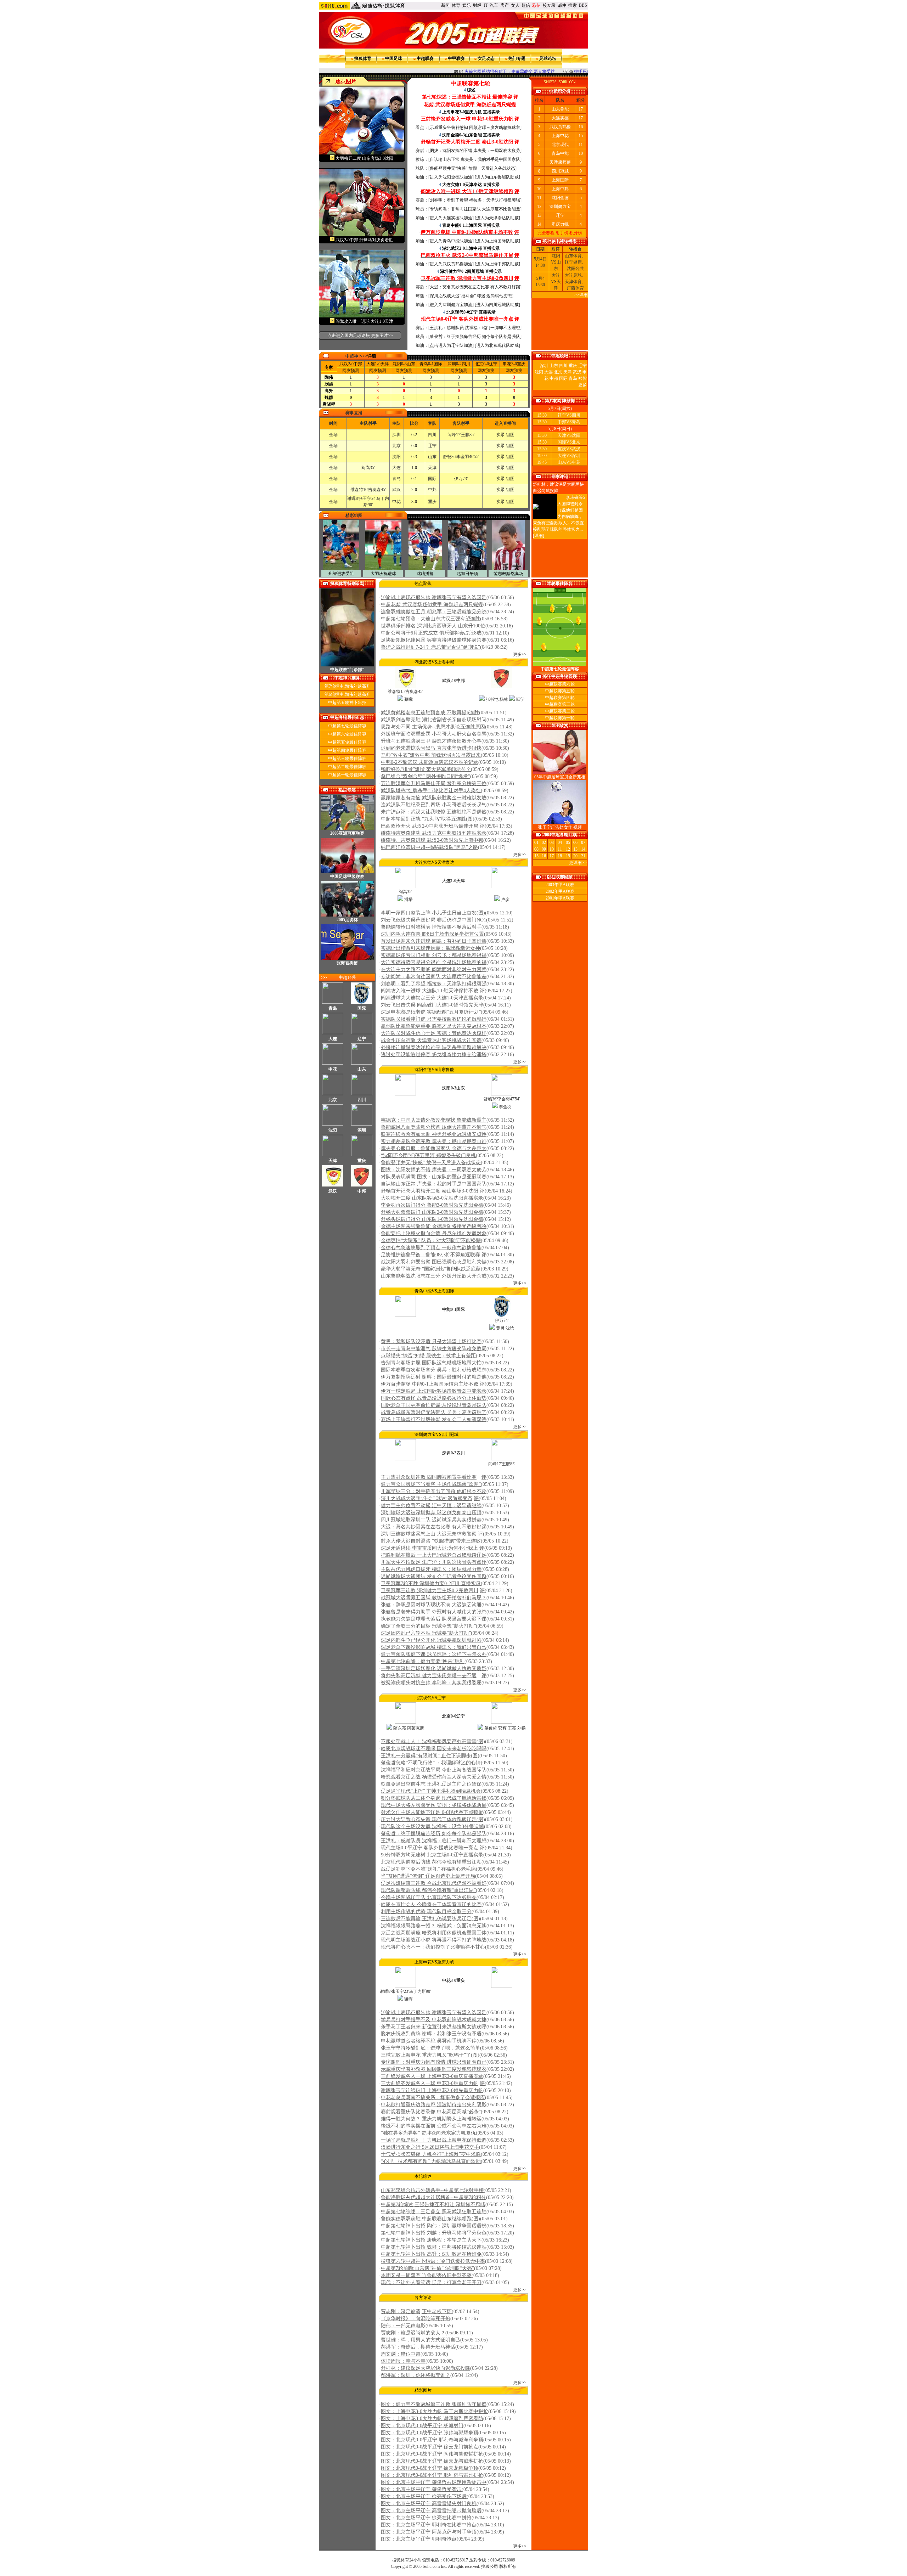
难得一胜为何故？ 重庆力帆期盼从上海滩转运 (431, 2119)
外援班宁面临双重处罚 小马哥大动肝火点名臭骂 (434, 734)
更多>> (520, 654)
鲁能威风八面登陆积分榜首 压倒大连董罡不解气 (434, 1127)
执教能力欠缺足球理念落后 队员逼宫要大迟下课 (434, 1619)
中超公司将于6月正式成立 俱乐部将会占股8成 (431, 633)
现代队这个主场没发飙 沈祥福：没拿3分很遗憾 (432, 1827)
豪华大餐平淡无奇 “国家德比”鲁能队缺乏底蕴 (431, 1269)
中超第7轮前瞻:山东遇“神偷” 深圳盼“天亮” (427, 2268)
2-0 (351, 364)
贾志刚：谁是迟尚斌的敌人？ (413, 2333)
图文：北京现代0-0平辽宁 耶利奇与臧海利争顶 (432, 2440)
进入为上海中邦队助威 (497, 264)
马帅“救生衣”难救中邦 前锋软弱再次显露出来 (431, 755)
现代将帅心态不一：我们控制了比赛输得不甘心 (433, 1947)
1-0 (378, 364)
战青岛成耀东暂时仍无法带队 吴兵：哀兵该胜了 (434, 1412)
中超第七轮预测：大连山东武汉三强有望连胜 (430, 619)
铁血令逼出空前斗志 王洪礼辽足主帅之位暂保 (431, 1784)
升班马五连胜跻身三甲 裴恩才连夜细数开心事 (431, 741)
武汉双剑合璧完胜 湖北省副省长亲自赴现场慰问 (434, 720)
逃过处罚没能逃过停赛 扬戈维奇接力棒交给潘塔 (434, 1055)
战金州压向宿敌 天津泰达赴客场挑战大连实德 (431, 1040)
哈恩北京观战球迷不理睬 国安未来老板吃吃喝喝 (434, 1749)
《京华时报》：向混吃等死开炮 (416, 2319)
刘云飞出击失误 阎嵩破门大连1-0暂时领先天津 (432, 1005)
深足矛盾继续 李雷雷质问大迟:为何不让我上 (429, 1548)
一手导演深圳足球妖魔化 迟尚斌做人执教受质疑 (434, 1669)
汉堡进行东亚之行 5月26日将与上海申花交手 (430, 2147)
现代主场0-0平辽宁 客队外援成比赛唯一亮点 (430, 1848)
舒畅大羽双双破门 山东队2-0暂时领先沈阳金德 (432, 1212)
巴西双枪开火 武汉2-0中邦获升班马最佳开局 (430, 826)
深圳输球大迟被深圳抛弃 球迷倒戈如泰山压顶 (431, 1513)
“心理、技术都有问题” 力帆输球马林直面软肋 (431, 2161)
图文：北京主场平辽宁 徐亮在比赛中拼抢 (426, 2518)
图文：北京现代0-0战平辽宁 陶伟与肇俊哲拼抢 (432, 2454)
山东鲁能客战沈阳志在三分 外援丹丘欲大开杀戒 (434, 1276)
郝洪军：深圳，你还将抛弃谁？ (416, 2375)
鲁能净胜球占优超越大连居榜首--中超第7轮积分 (433, 2197)
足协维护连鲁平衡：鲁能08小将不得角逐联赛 (430, 1255)
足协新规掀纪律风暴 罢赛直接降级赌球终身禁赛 (434, 640)
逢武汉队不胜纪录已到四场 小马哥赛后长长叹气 (434, 805)
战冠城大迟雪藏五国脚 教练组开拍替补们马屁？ (434, 1598)
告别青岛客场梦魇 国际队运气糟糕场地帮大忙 (431, 1363)
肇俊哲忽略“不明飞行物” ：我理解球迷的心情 (431, 1763)
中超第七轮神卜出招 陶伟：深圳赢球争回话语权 (434, 2226)
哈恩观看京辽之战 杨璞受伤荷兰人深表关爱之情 (434, 1777)
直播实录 (491, 112)
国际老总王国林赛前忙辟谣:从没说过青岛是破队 (434, 1405)
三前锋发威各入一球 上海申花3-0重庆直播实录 (432, 2076)
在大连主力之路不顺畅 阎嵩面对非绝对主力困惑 (434, 969)
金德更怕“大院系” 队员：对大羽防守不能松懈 (431, 1241)
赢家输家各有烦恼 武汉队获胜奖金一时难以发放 (434, 798)
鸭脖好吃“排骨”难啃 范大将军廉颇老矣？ (426, 769)
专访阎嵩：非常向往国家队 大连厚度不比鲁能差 (475, 209)
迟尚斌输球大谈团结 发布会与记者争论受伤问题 (434, 1576)
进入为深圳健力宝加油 (451, 305)
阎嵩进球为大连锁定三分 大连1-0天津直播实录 (432, 998)
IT (486, 5)
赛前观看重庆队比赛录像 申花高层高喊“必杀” (431, 2112)
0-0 (486, 364)
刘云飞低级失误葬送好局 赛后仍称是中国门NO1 (433, 920)
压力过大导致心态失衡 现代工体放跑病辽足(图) (433, 1819)
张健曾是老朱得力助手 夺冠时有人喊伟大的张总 (434, 1612)
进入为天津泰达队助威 (497, 218)
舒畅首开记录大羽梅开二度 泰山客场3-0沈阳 (430, 1191)
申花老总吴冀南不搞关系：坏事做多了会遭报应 (433, 2098)
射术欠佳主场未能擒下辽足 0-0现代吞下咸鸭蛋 (432, 1812)
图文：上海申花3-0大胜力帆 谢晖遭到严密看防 (432, 2419)
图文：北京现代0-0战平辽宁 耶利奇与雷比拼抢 (432, 2475)
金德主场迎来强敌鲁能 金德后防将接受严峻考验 (434, 1226)
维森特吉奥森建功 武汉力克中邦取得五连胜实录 (434, 833)
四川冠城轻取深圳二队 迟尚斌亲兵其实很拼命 (431, 1520)
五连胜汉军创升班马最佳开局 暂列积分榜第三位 (434, 783)
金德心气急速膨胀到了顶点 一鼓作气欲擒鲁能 (431, 1248)
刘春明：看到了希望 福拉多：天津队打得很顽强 (475, 200)
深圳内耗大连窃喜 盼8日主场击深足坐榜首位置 (432, 934)
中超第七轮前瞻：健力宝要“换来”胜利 (423, 1661)
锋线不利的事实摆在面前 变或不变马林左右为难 (434, 2126)
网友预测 (351, 371)
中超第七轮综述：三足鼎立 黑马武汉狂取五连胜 (434, 2212)
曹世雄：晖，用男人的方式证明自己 (421, 2340)
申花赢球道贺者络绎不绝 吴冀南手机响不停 (429, 2041)
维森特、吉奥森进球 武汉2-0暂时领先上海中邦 (432, 840)
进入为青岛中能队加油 (451, 241)
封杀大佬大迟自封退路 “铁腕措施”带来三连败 (431, 1541)
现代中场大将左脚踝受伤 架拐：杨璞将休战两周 (434, 1805)
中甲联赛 (456, 58)
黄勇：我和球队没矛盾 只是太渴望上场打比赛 (431, 1341)
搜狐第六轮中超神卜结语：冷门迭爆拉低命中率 (433, 2261)
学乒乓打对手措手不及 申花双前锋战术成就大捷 (434, 2020)
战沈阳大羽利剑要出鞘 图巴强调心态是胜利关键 (434, 1262)
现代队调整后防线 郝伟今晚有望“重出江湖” (428, 1890)
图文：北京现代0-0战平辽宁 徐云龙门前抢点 (430, 2447)
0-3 (404, 364)
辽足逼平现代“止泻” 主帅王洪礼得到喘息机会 (431, 1791)
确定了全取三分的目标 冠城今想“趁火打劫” (428, 1626)
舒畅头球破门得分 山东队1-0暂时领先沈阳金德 (432, 1219)
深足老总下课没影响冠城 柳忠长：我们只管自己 (434, 1647)
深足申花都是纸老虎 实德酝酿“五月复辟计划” (431, 1012)
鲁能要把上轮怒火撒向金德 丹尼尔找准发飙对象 (434, 1233)
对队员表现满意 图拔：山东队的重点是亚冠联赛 (434, 1177)
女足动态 (486, 58)
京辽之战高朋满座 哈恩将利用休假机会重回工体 (434, 1933)
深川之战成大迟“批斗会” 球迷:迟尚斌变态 (427, 1498)
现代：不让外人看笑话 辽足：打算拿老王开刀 (431, 2282)
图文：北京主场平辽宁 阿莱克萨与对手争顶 (429, 2532)
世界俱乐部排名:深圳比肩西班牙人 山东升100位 (433, 626)
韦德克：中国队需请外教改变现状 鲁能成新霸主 (434, 1120)
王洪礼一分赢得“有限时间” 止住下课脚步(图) (430, 1756)
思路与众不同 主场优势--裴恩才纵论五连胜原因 (433, 727)
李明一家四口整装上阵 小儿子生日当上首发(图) (433, 913)
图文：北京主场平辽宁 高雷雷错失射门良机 (429, 2504)
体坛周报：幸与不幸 (403, 2361)
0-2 (459, 364)
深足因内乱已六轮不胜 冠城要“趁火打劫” (426, 1633)
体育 (456, 5)
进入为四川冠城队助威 (497, 305)
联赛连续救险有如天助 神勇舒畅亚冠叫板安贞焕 (434, 1134)
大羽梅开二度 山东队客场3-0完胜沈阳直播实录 (432, 1198)
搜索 (573, 5)
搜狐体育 (363, 58)
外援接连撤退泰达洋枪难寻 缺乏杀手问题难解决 (434, 1047)
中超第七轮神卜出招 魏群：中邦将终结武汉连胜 (434, 2247)
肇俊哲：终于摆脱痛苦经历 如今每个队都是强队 (475, 337)
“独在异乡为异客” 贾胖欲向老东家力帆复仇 (428, 2133)
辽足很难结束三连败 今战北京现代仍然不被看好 (434, 1883)
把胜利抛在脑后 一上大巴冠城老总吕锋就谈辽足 (434, 1555)
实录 (501, 435)
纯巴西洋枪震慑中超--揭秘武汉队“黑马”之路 (429, 847)
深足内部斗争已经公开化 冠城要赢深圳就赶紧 (431, 1640)
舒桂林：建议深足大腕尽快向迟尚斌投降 (426, 2368)
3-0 (514, 364)
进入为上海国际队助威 (497, 241)
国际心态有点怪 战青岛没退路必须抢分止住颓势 (434, 1398)
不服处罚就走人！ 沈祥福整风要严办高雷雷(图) (433, 1741)
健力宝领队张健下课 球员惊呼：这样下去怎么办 (434, 1654)
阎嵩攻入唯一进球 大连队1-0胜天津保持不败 (430, 991)
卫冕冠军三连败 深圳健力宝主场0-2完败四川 (430, 1591)
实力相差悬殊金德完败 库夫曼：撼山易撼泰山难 (434, 1141)
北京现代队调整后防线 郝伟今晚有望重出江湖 (431, 1862)
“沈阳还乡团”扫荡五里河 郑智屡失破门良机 (428, 1155)
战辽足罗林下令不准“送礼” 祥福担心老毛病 (428, 1869)
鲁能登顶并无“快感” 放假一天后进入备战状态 (472, 168)
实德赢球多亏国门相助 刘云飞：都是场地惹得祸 (434, 955)
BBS (583, 5)
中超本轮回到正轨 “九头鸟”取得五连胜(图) (428, 819)
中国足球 (394, 58)
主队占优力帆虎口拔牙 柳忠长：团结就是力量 (431, 1569)
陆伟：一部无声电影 (403, 2326)
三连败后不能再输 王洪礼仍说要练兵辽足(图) (430, 1919)
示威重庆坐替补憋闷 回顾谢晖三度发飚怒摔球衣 (475, 128)
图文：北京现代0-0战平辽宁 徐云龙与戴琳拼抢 (432, 2461)
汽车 (494, 5)
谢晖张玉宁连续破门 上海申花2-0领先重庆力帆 (432, 2090)
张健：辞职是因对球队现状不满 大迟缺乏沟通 (431, 1605)
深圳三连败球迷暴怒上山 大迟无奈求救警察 (429, 1534)
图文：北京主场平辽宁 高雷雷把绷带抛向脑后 (431, 2511)
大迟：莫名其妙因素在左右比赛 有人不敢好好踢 (475, 287)
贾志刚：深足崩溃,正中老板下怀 (416, 2312)
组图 (510, 435)
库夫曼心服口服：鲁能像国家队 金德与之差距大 (434, 1148)
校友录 (549, 5)
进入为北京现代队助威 (497, 345)
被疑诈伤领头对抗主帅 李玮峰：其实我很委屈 (431, 1683)
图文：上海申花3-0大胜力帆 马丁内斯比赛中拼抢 (435, 2411)
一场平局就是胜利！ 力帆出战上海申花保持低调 (434, 2140)
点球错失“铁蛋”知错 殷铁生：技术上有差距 (428, 1356)
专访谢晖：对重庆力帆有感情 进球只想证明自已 (434, 2062)
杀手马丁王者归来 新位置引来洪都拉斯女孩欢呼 (434, 2027)
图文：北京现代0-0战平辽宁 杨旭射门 (422, 2426)
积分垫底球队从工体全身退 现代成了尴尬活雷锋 (434, 1798)
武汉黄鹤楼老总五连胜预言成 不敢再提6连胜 (430, 713)
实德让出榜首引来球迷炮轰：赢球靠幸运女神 (430, 948)
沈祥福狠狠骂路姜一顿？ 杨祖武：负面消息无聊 (434, 1926)
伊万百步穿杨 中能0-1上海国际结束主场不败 (430, 1384)
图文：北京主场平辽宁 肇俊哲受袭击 (421, 2489)
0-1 (431, 364)
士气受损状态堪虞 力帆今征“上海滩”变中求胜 (431, 2154)
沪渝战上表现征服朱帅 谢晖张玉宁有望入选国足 (434, 598)
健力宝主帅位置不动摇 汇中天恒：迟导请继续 (431, 1506)
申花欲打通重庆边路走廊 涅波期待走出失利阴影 (434, 2105)
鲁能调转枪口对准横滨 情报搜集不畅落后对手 (431, 927)
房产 (505, 5)
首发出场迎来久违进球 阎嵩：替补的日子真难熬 (434, 941)
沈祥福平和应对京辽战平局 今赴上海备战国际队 (434, 1770)
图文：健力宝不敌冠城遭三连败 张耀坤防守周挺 (434, 2404)
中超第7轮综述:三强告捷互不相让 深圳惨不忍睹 (433, 2205)
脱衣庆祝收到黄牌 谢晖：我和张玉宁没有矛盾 (431, 2034)
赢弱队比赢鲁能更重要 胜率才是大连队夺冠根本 (434, 1026)
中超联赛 (425, 58)
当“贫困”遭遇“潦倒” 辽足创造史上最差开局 (428, 1876)
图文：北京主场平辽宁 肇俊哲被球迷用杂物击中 (434, 2482)
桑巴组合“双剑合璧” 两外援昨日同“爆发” (426, 776)
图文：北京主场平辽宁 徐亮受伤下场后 (424, 2496)
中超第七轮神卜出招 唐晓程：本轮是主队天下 (431, 2240)
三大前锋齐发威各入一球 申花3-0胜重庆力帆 (430, 2083)
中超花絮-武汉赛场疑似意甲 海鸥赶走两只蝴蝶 (432, 605)
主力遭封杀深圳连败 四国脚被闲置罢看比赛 (429, 1477)
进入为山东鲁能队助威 (497, 177)
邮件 (562, 5)
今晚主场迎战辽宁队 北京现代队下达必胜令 (429, 1897)
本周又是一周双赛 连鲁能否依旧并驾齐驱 (426, 2275)
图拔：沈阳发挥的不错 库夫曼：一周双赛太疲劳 (475, 151)
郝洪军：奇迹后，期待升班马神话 (418, 2347)
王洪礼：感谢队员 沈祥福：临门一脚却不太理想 (475, 328)
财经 (477, 5)
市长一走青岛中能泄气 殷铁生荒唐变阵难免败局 (434, 1349)
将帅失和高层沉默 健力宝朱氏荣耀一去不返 (429, 1676)
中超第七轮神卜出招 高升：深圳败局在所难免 (431, 2254)
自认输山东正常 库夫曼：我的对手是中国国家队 (475, 159)
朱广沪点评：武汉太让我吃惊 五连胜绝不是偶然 (434, 812)
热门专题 (517, 58)
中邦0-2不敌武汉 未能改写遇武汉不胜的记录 (430, 762)
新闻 (445, 5)
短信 (526, 5)
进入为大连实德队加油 (451, 218)
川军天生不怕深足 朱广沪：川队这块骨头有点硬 (434, 1562)
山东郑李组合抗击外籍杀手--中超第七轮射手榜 (432, 2190)
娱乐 (467, 5)
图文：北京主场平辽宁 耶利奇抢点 (419, 2539)
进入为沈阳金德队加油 (451, 177)
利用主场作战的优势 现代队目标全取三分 (426, 1912)
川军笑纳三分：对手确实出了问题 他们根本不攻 (434, 1491)
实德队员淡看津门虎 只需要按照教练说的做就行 (434, 1019)
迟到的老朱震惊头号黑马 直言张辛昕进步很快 (431, 748)
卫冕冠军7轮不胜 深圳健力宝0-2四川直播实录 (431, 1583)
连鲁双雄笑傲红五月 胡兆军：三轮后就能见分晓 (434, 612)
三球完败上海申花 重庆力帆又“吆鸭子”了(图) (430, 2055)
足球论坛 (548, 58)
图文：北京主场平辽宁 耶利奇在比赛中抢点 (429, 2525)
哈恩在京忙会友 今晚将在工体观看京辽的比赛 (431, 1904)
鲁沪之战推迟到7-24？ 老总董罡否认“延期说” (430, 647)
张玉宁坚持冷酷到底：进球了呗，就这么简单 (430, 2048)
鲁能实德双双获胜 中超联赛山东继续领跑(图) (430, 2219)
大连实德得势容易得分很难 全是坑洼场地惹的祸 (434, 962)
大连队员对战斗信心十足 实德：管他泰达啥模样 (434, 1033)
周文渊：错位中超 (401, 2354)
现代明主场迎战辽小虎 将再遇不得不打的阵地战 (434, 1940)
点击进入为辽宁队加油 (451, 345)
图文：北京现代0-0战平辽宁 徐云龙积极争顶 (430, 2468)
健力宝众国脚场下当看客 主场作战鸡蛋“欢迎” (431, 1484)
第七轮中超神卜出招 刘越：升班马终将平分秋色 (434, 2233)
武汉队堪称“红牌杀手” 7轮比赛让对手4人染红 (431, 791)
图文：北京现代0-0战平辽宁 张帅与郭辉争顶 (430, 2433)
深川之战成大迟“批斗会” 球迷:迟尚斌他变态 (471, 296)
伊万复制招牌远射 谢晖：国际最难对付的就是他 (434, 1377)
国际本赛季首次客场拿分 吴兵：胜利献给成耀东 (434, 1370)
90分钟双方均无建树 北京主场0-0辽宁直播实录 (432, 1855)
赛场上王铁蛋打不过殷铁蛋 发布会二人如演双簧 (434, 1419)
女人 (515, 5)
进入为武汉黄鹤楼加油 (451, 264)
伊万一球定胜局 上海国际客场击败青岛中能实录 (434, 1391)
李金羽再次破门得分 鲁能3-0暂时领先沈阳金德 (432, 1205)
